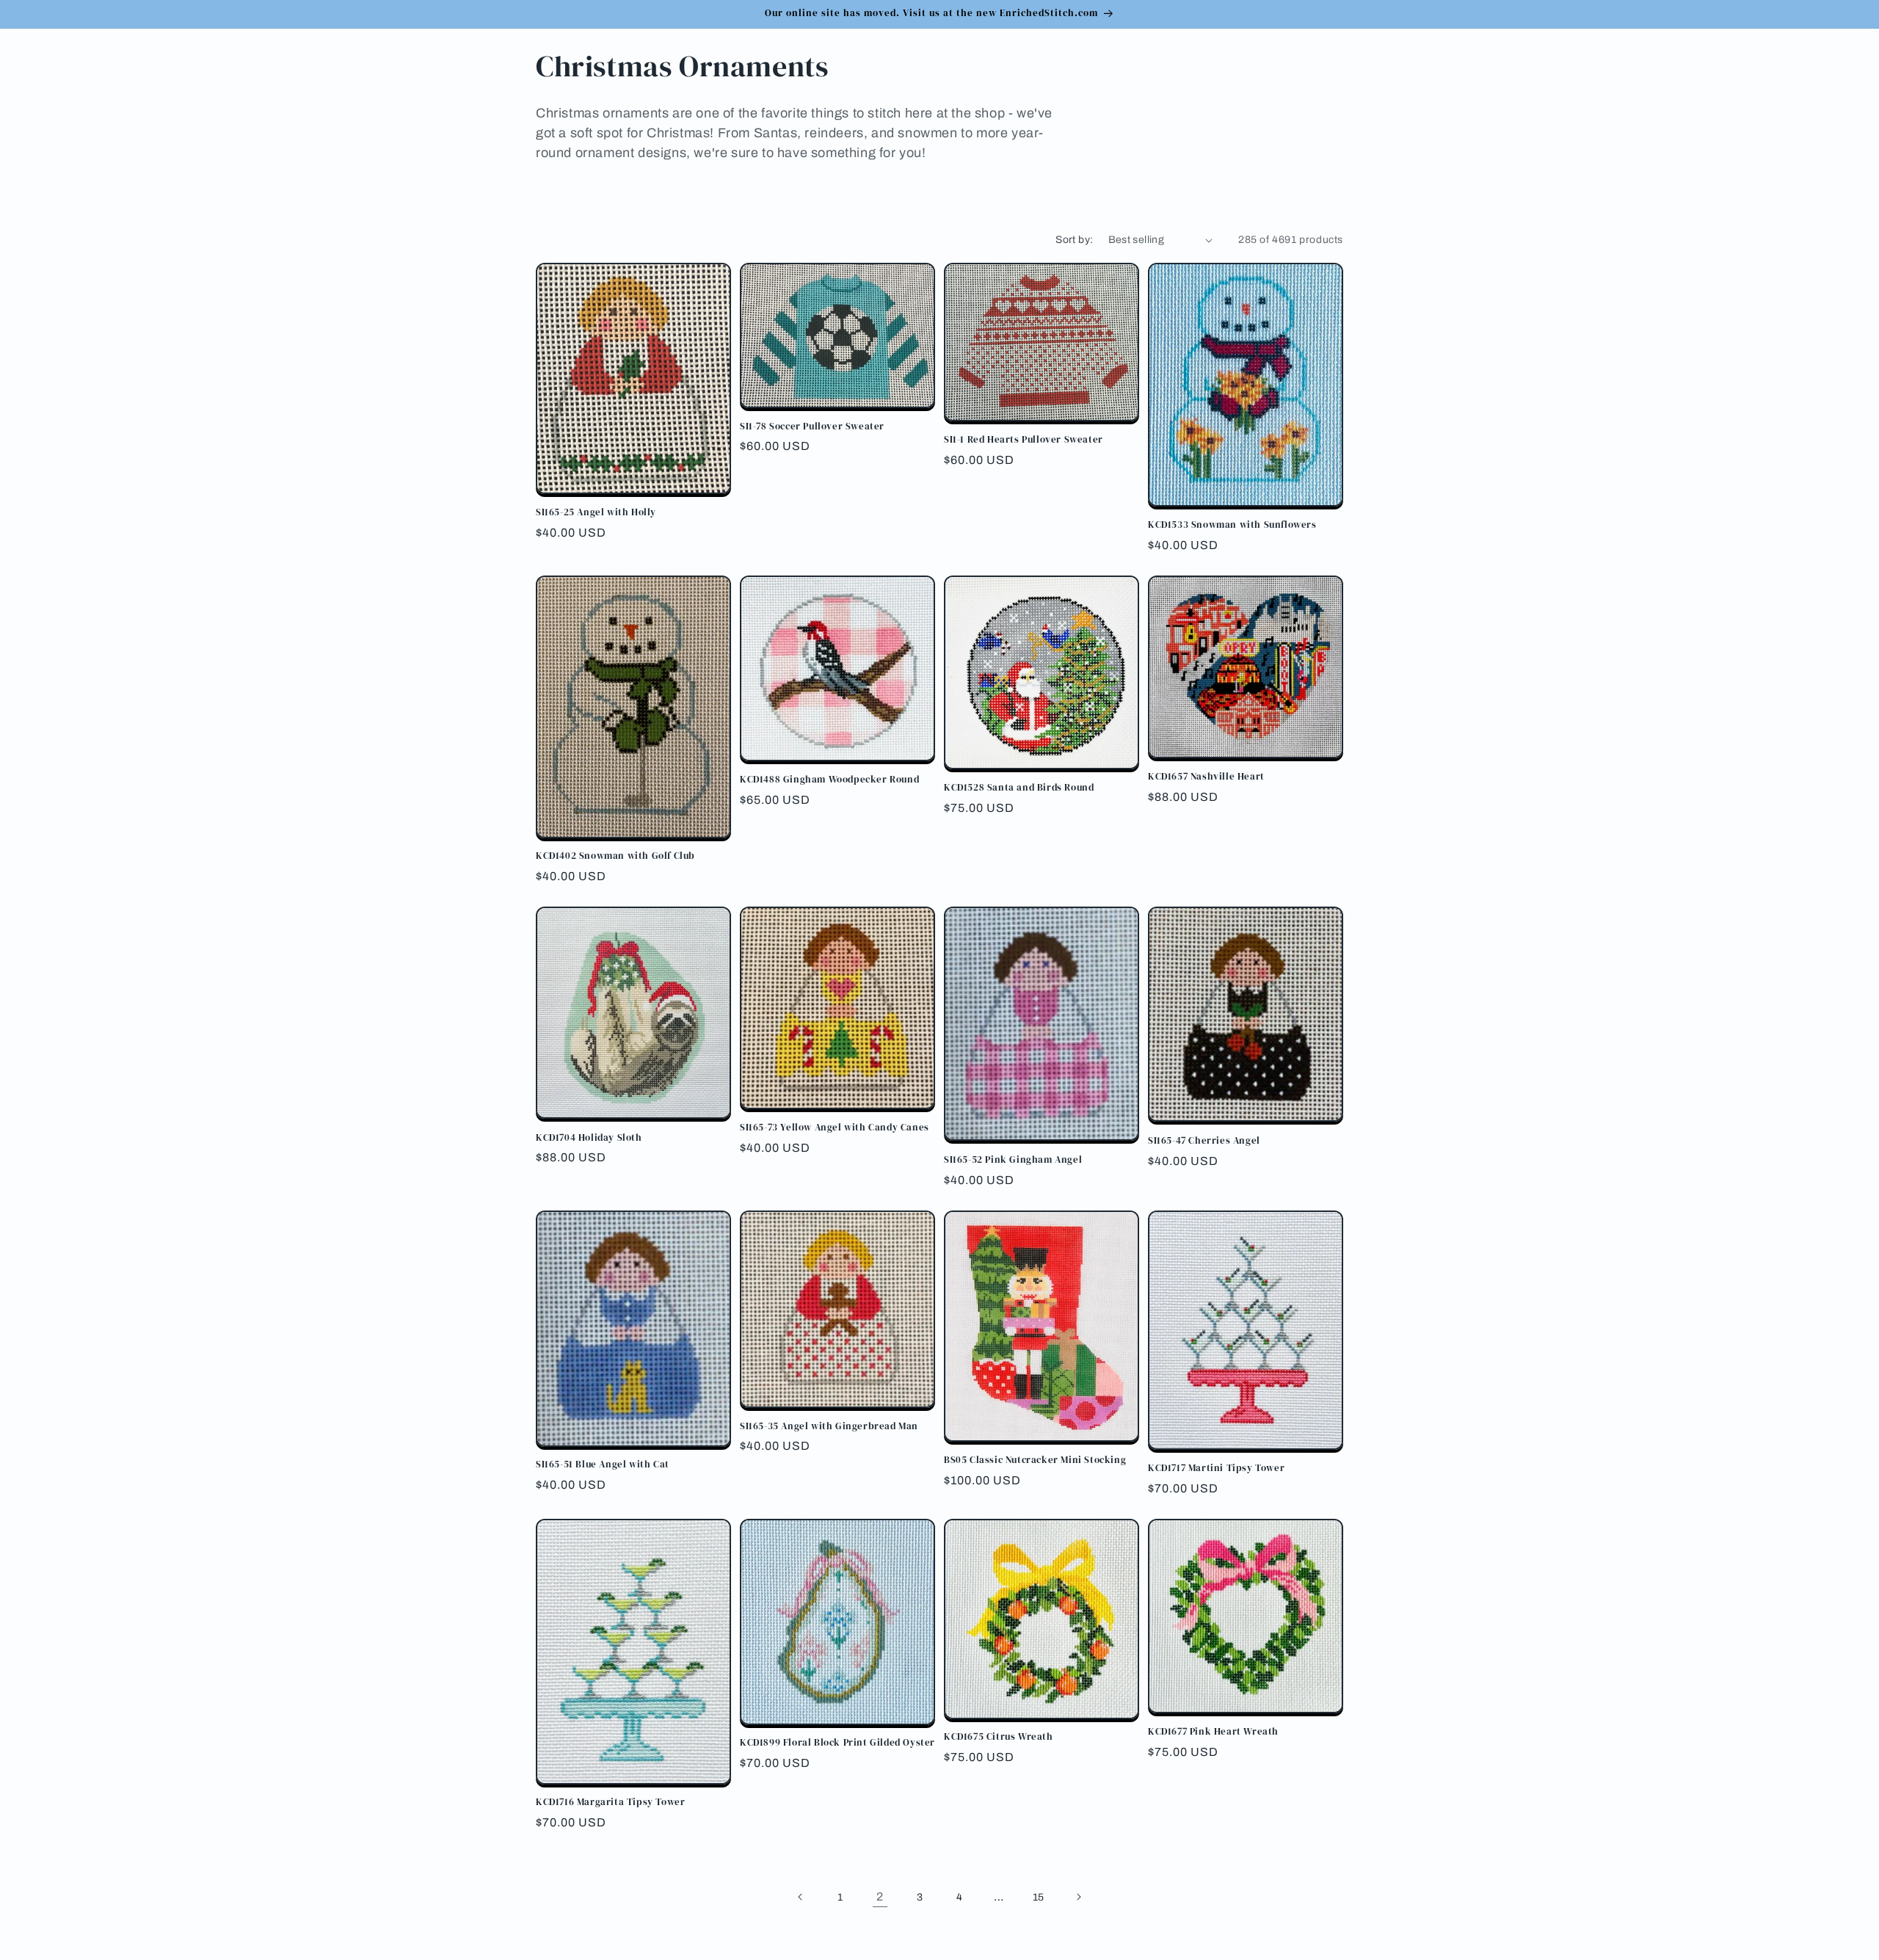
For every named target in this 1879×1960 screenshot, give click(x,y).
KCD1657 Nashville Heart (1206, 777)
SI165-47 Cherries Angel (1204, 1141)
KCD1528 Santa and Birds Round (1019, 788)
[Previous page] (801, 1897)
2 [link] (880, 1897)
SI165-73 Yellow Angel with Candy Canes (835, 1128)
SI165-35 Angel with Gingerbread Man (829, 1426)
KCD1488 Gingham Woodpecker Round (829, 780)
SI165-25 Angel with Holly (596, 512)
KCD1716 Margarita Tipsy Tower (610, 1802)
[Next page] (1078, 1897)
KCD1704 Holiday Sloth (589, 1138)
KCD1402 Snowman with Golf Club (615, 856)
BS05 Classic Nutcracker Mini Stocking (1035, 1460)
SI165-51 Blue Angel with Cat (603, 1464)
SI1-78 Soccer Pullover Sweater (812, 427)
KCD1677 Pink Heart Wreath (1213, 1732)
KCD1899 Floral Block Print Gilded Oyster (837, 1743)
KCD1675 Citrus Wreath (999, 1737)
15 (1039, 1897)
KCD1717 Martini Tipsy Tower (1216, 1468)
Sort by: (1074, 240)
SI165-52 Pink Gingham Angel (1013, 1160)
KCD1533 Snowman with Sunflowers (1232, 525)
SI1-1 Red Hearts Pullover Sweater (1024, 440)
